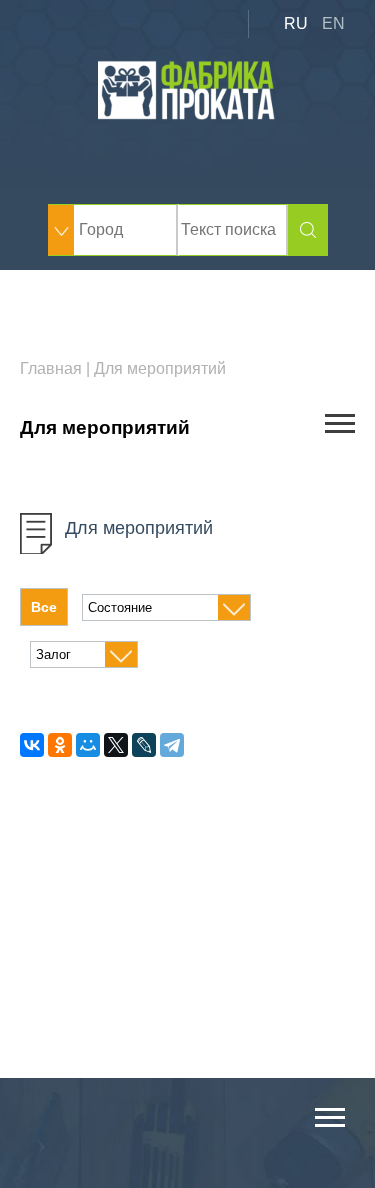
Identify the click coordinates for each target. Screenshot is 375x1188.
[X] (116, 745)
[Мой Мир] (88, 745)
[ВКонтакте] (32, 745)
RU (296, 23)
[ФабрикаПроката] (188, 114)
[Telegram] (172, 745)
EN (333, 23)
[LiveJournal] (144, 745)
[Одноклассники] (60, 745)
